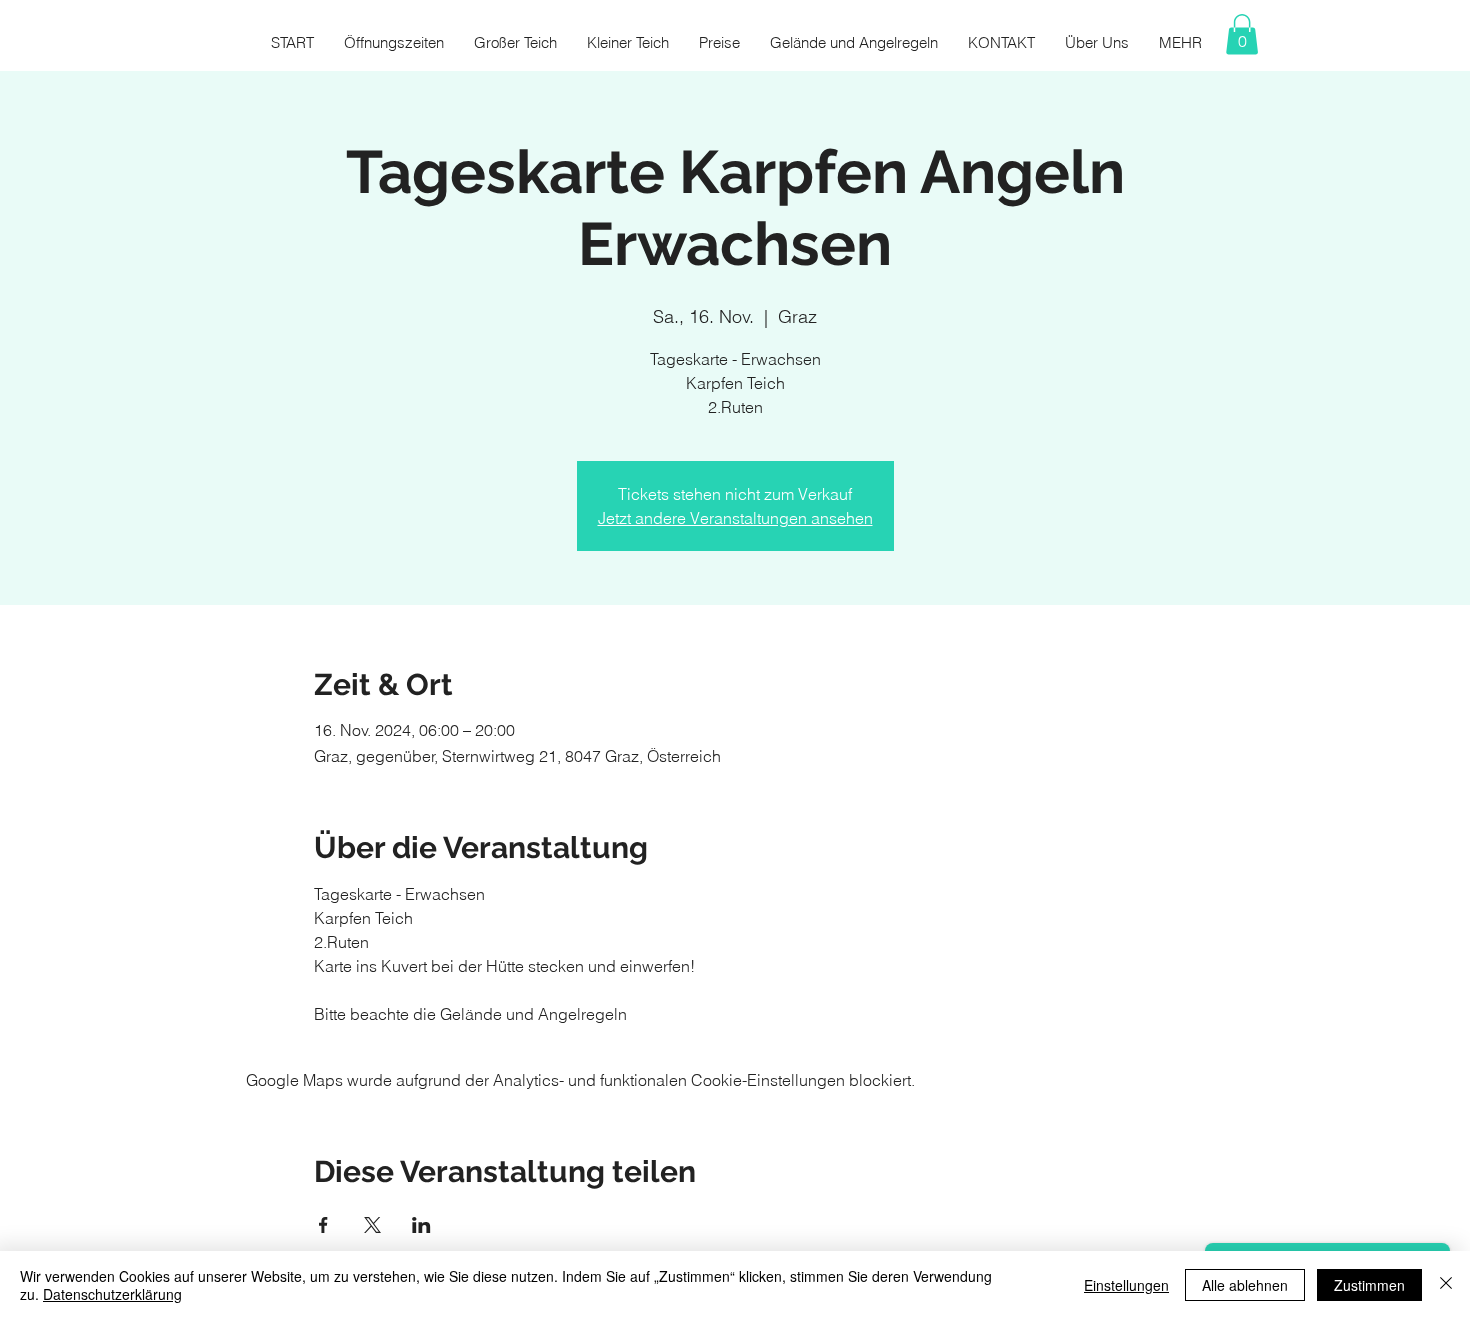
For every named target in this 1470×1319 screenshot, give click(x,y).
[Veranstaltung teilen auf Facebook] (323, 1225)
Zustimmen (1369, 1285)
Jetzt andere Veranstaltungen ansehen (735, 518)
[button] (1242, 34)
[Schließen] (1446, 1285)
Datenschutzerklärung (112, 1294)
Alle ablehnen (1245, 1285)
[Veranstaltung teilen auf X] (372, 1225)
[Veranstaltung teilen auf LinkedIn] (421, 1225)
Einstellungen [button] (1126, 1285)
